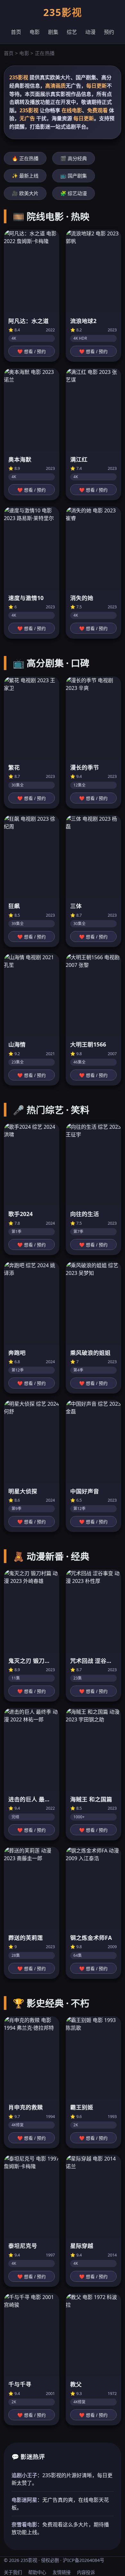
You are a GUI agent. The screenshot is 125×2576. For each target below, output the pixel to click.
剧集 (53, 32)
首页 (16, 32)
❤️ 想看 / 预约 (32, 352)
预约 (109, 32)
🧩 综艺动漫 (74, 193)
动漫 (90, 32)
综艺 (72, 32)
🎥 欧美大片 (25, 193)
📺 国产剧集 (74, 176)
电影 (35, 32)
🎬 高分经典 (74, 158)
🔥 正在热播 (25, 158)
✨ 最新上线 (25, 176)
